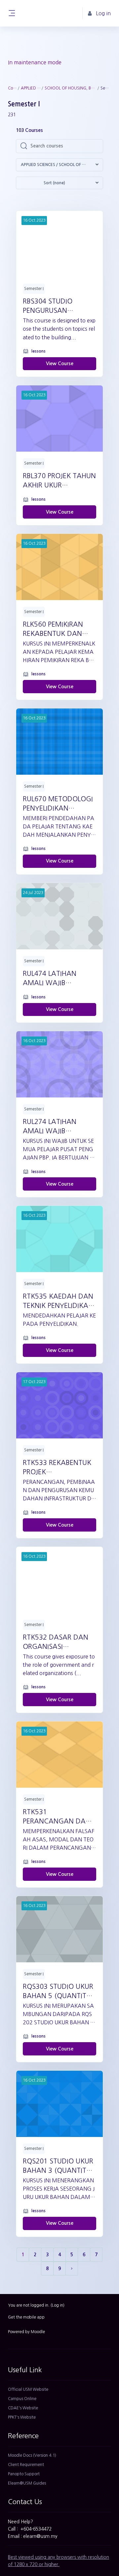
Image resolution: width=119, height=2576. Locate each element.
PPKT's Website (22, 2417)
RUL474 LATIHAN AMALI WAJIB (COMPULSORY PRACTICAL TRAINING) (58, 979)
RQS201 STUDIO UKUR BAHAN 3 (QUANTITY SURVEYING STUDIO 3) (58, 2166)
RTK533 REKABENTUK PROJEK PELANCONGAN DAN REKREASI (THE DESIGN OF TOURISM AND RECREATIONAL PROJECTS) (59, 1468)
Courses (12, 88)
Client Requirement (26, 2465)
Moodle (38, 2332)
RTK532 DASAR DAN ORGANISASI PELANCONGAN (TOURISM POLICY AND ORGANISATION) (59, 1643)
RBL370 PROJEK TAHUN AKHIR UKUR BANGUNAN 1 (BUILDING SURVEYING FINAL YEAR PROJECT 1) (59, 481)
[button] (59, 165)
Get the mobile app (26, 2317)
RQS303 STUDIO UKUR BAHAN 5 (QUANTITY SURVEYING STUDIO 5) (58, 1992)
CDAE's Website (23, 2408)
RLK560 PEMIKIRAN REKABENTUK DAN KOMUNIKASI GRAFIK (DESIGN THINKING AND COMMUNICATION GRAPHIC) (56, 630)
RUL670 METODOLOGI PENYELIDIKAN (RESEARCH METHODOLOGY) (58, 804)
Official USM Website (28, 2389)
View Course (60, 364)
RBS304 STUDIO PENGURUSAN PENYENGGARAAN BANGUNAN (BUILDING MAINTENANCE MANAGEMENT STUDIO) (59, 307)
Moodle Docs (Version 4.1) (32, 2455)
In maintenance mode (35, 62)
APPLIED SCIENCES (31, 88)
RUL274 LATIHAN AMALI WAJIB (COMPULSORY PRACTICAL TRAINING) (58, 1127)
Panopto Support (24, 2474)
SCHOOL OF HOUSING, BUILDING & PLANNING (71, 88)
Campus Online (22, 2399)
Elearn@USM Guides (27, 2483)
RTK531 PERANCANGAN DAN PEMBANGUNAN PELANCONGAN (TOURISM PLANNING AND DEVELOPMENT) (57, 1817)
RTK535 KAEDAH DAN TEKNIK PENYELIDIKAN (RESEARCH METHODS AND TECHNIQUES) (58, 1302)
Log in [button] (103, 13)
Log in (58, 2305)
